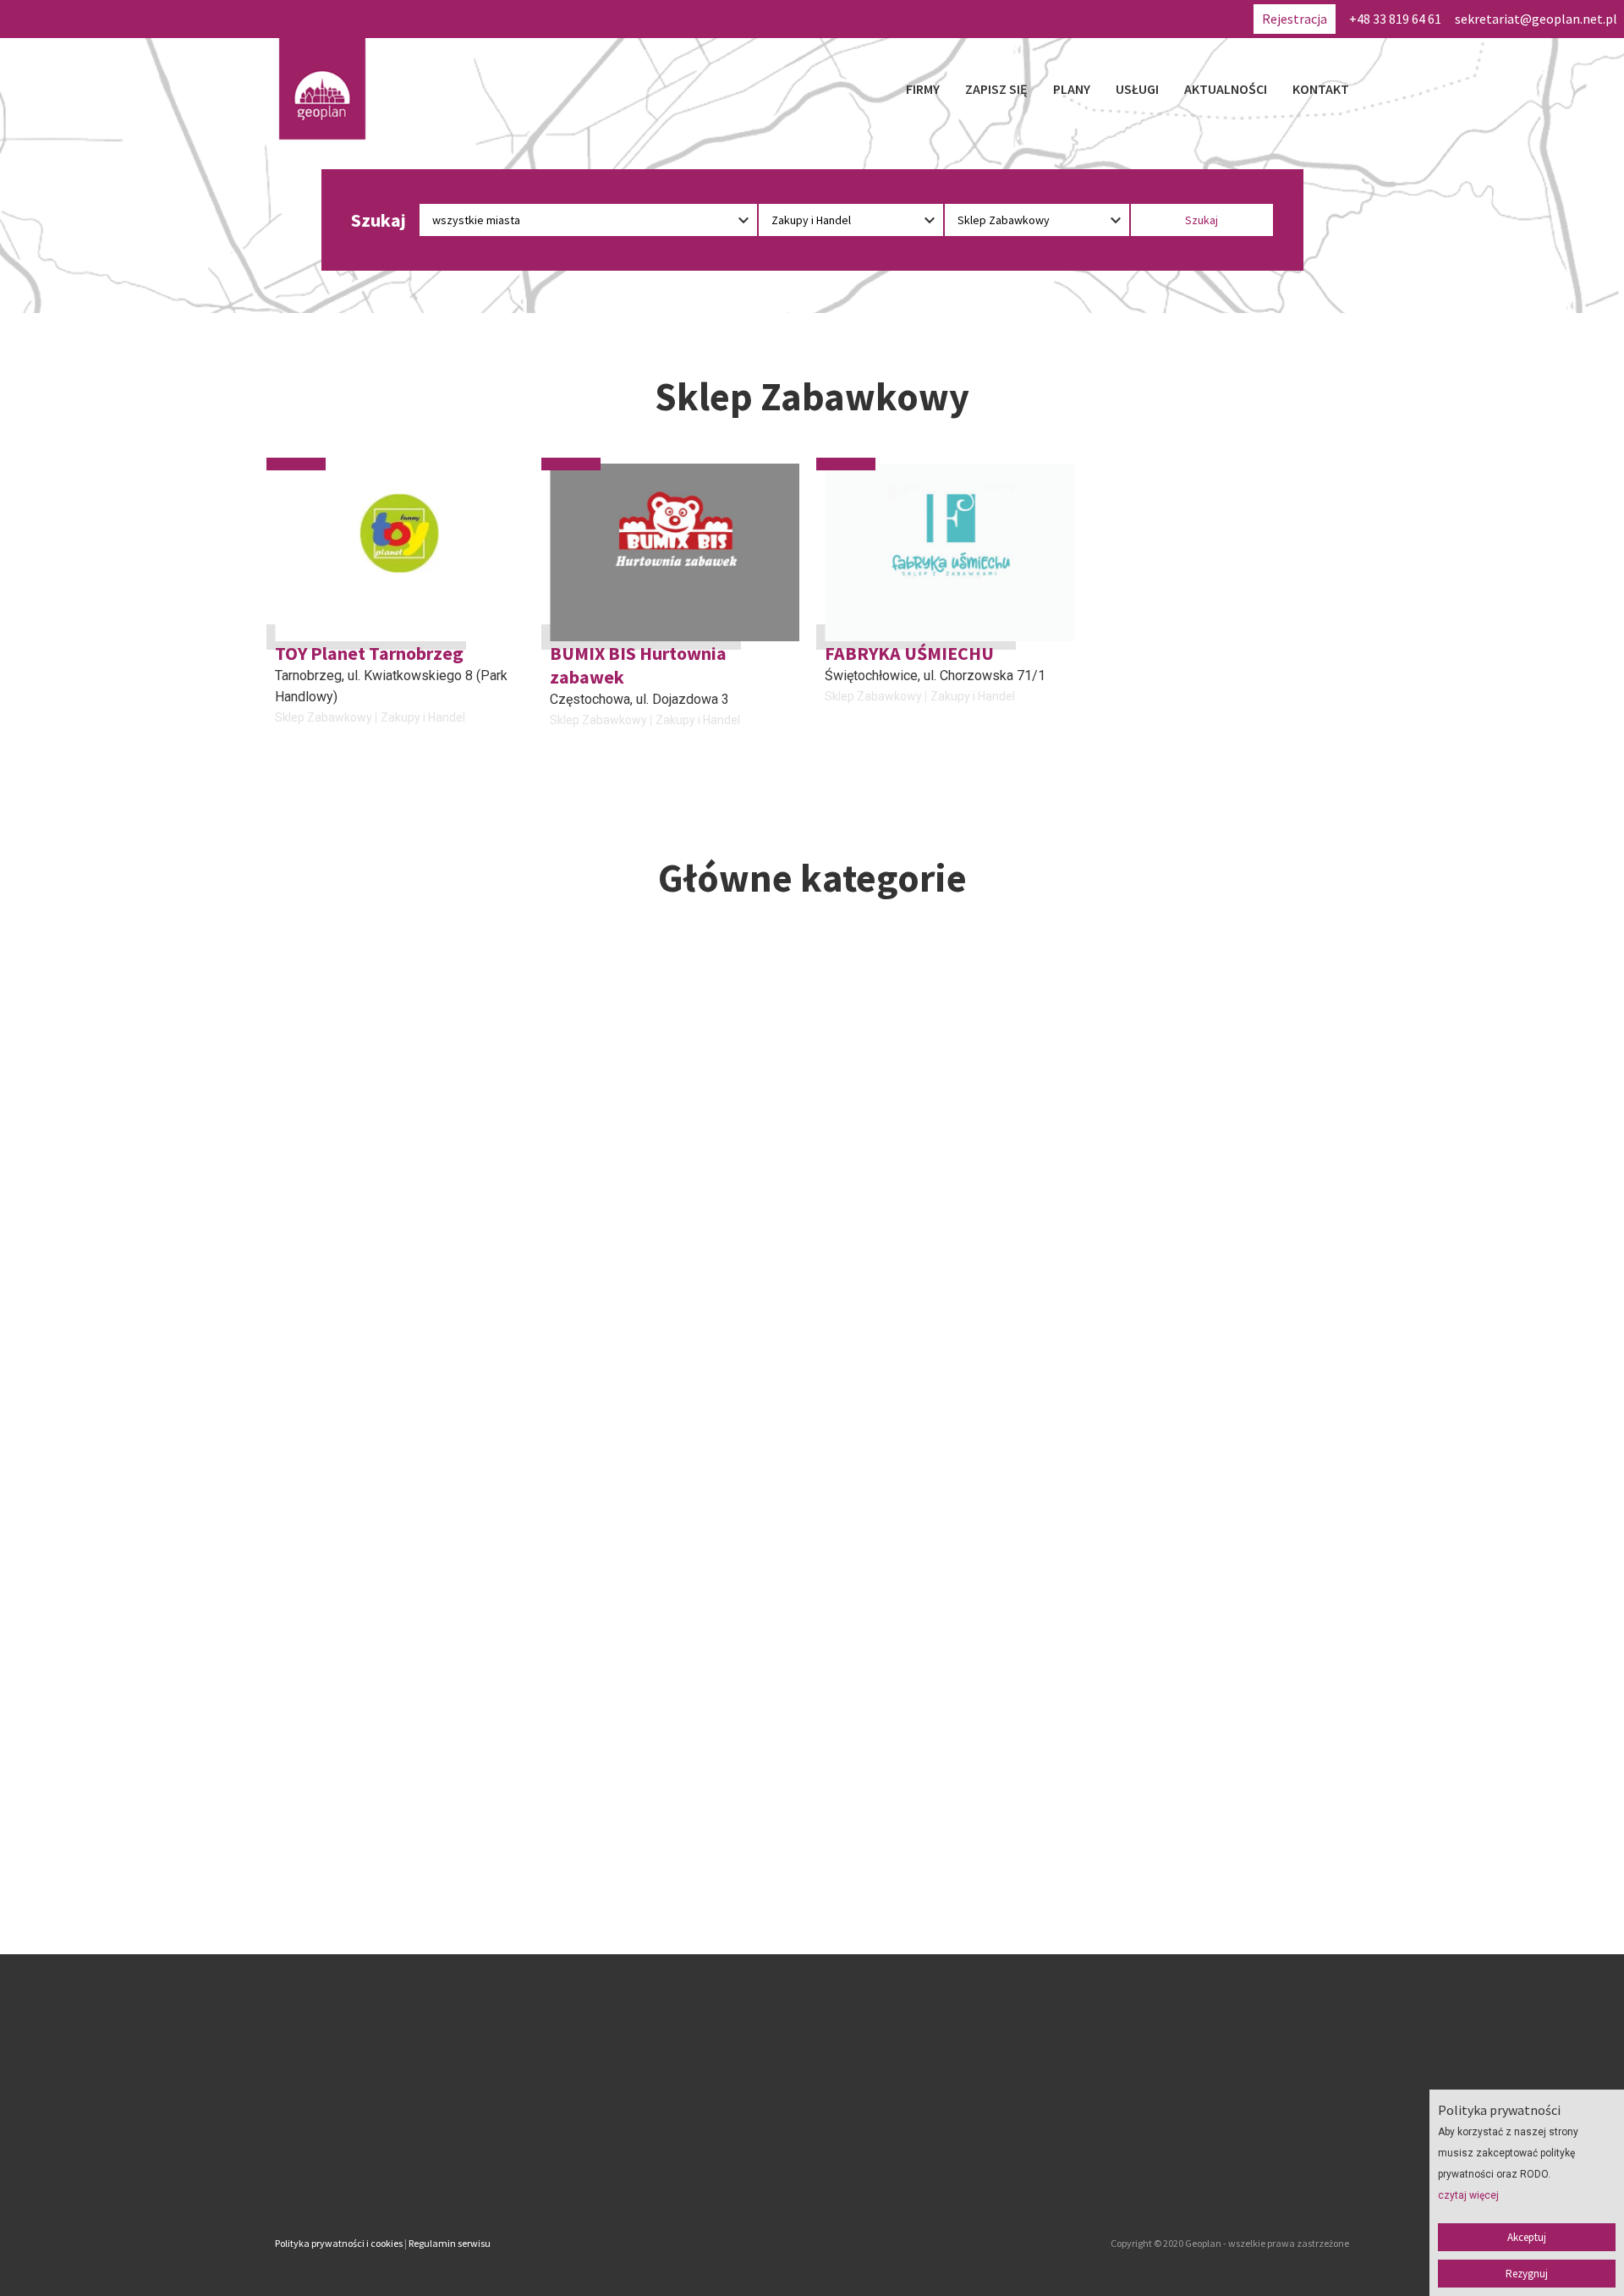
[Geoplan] (322, 89)
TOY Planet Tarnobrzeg (369, 653)
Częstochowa (590, 699)
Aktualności (1226, 89)
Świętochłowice (871, 676)
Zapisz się (996, 89)
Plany (1072, 89)
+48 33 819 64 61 (1395, 19)
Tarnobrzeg (308, 676)
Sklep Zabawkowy (324, 717)
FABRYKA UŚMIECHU (909, 653)
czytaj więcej (1468, 2195)
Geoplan (663, 2172)
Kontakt (1321, 89)
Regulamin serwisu (450, 2243)
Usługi (1137, 89)
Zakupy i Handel (423, 717)
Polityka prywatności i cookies (339, 2243)
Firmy (923, 89)
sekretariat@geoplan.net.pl (1536, 19)
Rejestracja (1295, 19)
